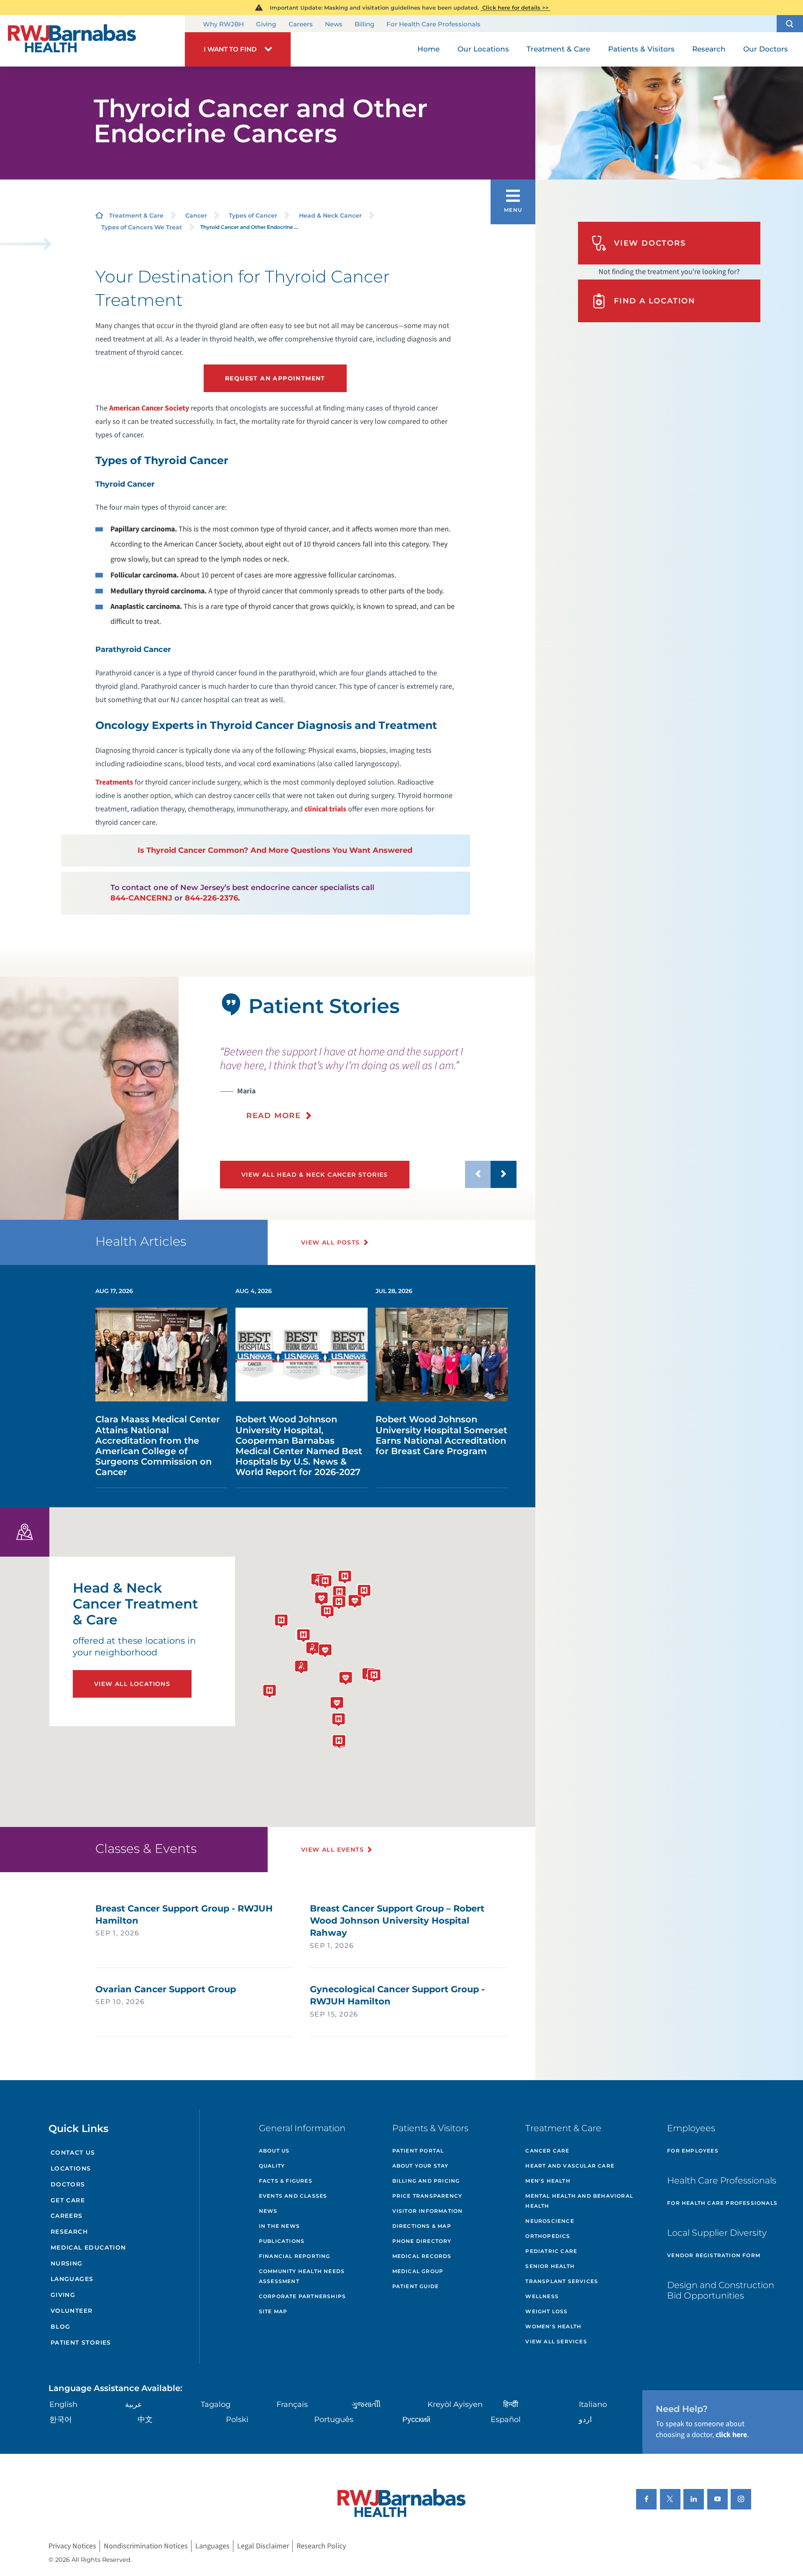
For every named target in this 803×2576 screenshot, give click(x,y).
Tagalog (216, 2404)
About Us (274, 2151)
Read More (274, 1116)
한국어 (61, 2419)
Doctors (68, 2184)
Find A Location (655, 301)
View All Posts (331, 1242)
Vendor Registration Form (714, 2255)
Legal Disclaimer (263, 2546)
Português (334, 2419)
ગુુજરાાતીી (366, 2404)
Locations (71, 2168)
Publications (282, 2241)
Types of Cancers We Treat (142, 227)
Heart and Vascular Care (570, 2166)
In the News (279, 2226)
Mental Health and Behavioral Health (579, 2201)
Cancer (196, 216)
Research (69, 2232)
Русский (416, 2419)
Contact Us (73, 2153)
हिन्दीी (511, 2404)
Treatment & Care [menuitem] (558, 49)
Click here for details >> (515, 8)
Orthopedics (548, 2236)
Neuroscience (550, 2221)
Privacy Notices (72, 2546)
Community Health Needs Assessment (302, 2276)
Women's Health (553, 2326)
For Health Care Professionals (433, 24)
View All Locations (132, 1684)
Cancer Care (547, 2151)
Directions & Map (422, 2226)
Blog (61, 2327)
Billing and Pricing (426, 2181)
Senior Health (550, 2266)
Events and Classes (293, 2196)
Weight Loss (546, 2311)
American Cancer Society (149, 408)
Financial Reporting (295, 2256)
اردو (585, 2419)
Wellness (542, 2296)
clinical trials (325, 809)
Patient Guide (416, 2286)
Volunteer (72, 2311)
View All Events (332, 1850)
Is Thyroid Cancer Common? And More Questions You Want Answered (275, 850)
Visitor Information (428, 2211)
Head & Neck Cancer (330, 216)
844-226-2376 (211, 898)
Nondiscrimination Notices (146, 2546)
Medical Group (418, 2271)
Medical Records (422, 2256)
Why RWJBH (223, 24)
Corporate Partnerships (302, 2296)
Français (292, 2404)
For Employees (693, 2151)
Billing (364, 24)
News (334, 24)
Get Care (68, 2200)
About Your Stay (421, 2166)
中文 (145, 2419)
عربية (134, 2404)
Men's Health (548, 2181)
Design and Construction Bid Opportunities (721, 2290)
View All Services (556, 2341)
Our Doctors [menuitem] (766, 49)
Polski (237, 2419)
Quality (272, 2166)
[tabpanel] (89, 1098)
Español (506, 2419)
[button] (790, 24)
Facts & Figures (286, 2181)
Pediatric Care (551, 2251)
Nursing (67, 2263)
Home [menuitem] (428, 49)
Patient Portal (418, 2151)
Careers (301, 24)
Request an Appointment (275, 378)
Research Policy (321, 2546)
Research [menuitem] (709, 49)
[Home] (92, 41)
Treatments (114, 782)
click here (731, 2435)
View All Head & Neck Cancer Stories (315, 1175)
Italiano (593, 2404)
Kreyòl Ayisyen (455, 2404)
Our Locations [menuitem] (483, 49)
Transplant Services (562, 2281)
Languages (72, 2279)
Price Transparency (427, 2196)
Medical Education (88, 2248)
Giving (266, 24)
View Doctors (650, 243)
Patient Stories (81, 2343)
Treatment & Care (136, 216)
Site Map (273, 2311)
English (63, 2404)
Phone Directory (422, 2241)
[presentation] (368, 1083)
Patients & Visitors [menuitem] (641, 49)
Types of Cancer (253, 216)
